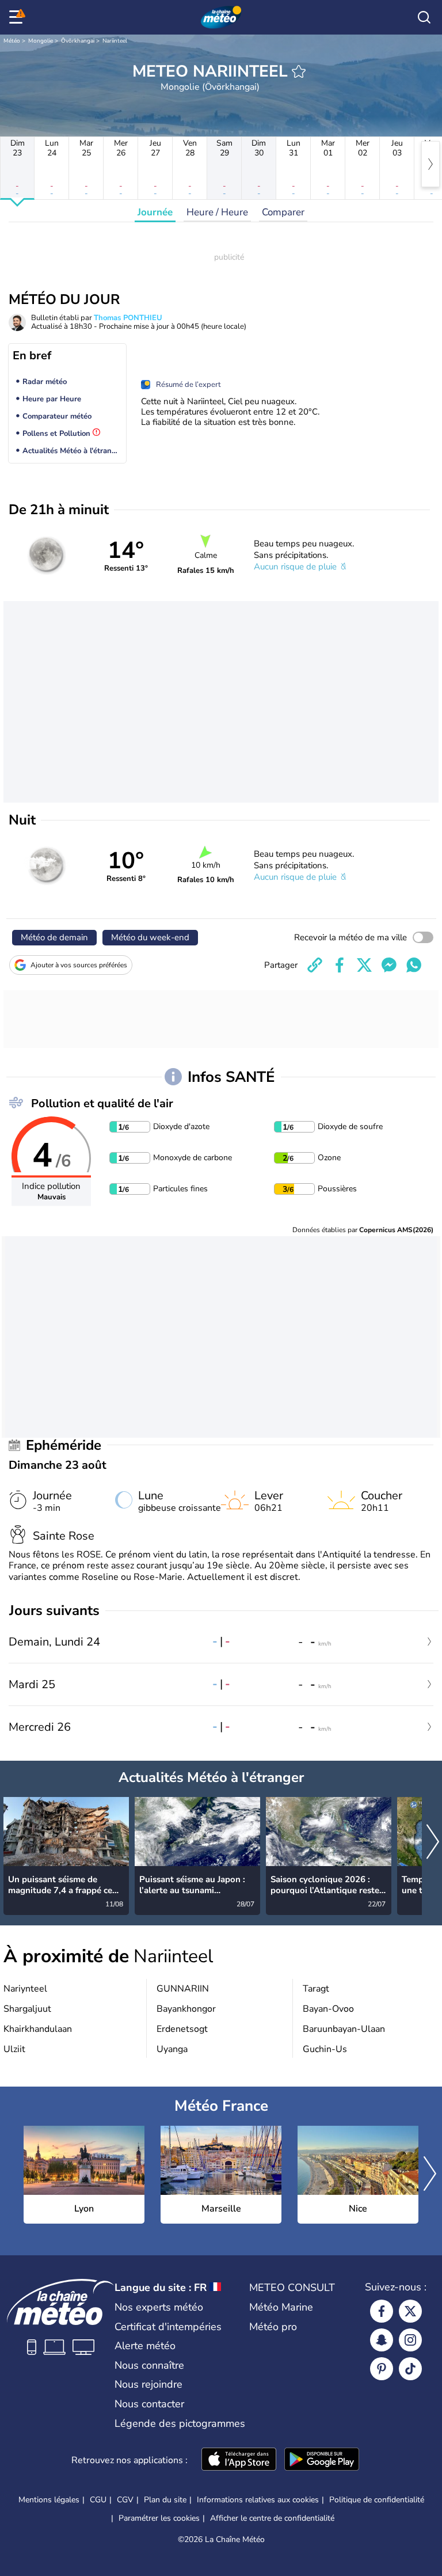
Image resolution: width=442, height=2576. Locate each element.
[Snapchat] (382, 2340)
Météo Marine (281, 2307)
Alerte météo (145, 2346)
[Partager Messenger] (389, 965)
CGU (98, 2500)
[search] (424, 17)
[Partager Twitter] (364, 965)
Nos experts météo (159, 2307)
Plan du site (165, 2500)
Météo (12, 41)
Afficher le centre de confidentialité (272, 2518)
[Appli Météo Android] (322, 2460)
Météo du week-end (150, 937)
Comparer (283, 212)
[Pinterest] (382, 2369)
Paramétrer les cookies (159, 2518)
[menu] (18, 17)
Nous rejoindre (148, 2384)
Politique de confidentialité (377, 2500)
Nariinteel (115, 41)
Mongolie (41, 41)
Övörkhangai (78, 41)
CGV (125, 2500)
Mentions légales (49, 2500)
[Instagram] (410, 2340)
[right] (430, 164)
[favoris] (299, 71)
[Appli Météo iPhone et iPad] (239, 2460)
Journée (155, 212)
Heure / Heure (217, 212)
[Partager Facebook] (340, 965)
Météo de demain (54, 937)
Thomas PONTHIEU (128, 318)
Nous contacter (149, 2404)
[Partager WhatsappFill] (414, 965)
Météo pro (273, 2327)
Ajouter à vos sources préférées (79, 965)
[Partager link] (315, 965)
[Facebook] (382, 2311)
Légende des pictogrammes (180, 2423)
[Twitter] (410, 2311)
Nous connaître (149, 2365)
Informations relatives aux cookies (258, 2500)
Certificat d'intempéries (168, 2327)
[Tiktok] (410, 2369)
